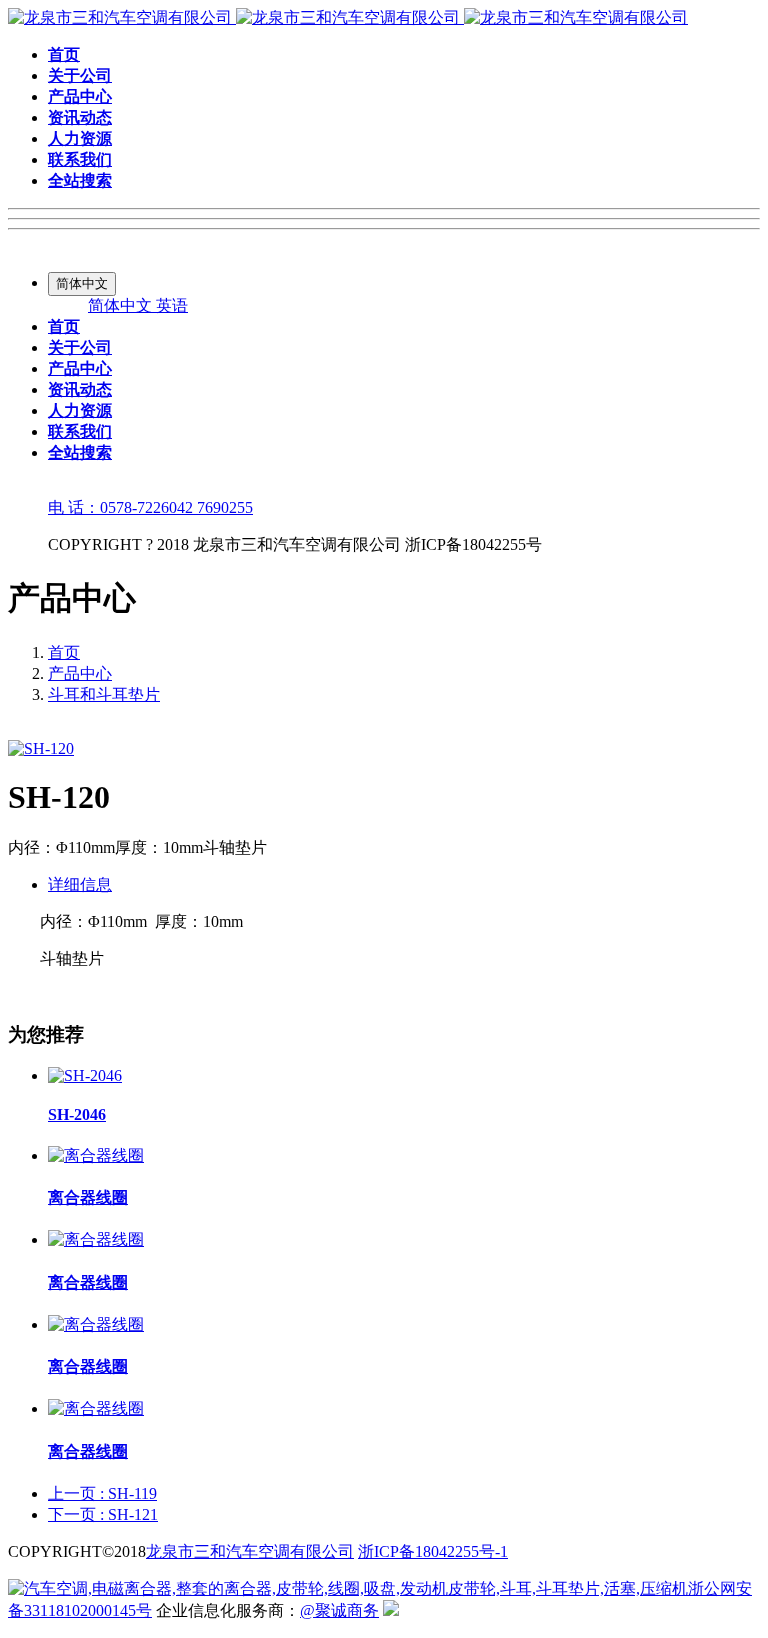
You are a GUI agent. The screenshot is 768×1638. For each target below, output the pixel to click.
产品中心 (80, 673)
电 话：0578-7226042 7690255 (150, 507)
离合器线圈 (88, 1197)
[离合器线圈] (96, 1155)
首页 (64, 652)
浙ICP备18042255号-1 (433, 1551)
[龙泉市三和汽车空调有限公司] (348, 17)
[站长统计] (391, 1610)
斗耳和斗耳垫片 (104, 694)
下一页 (103, 1514)
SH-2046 (77, 1114)
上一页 (102, 1493)
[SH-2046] (85, 1075)
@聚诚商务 (339, 1610)
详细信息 (80, 884)
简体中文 (122, 305)
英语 (172, 305)
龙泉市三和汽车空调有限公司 (250, 1551)
